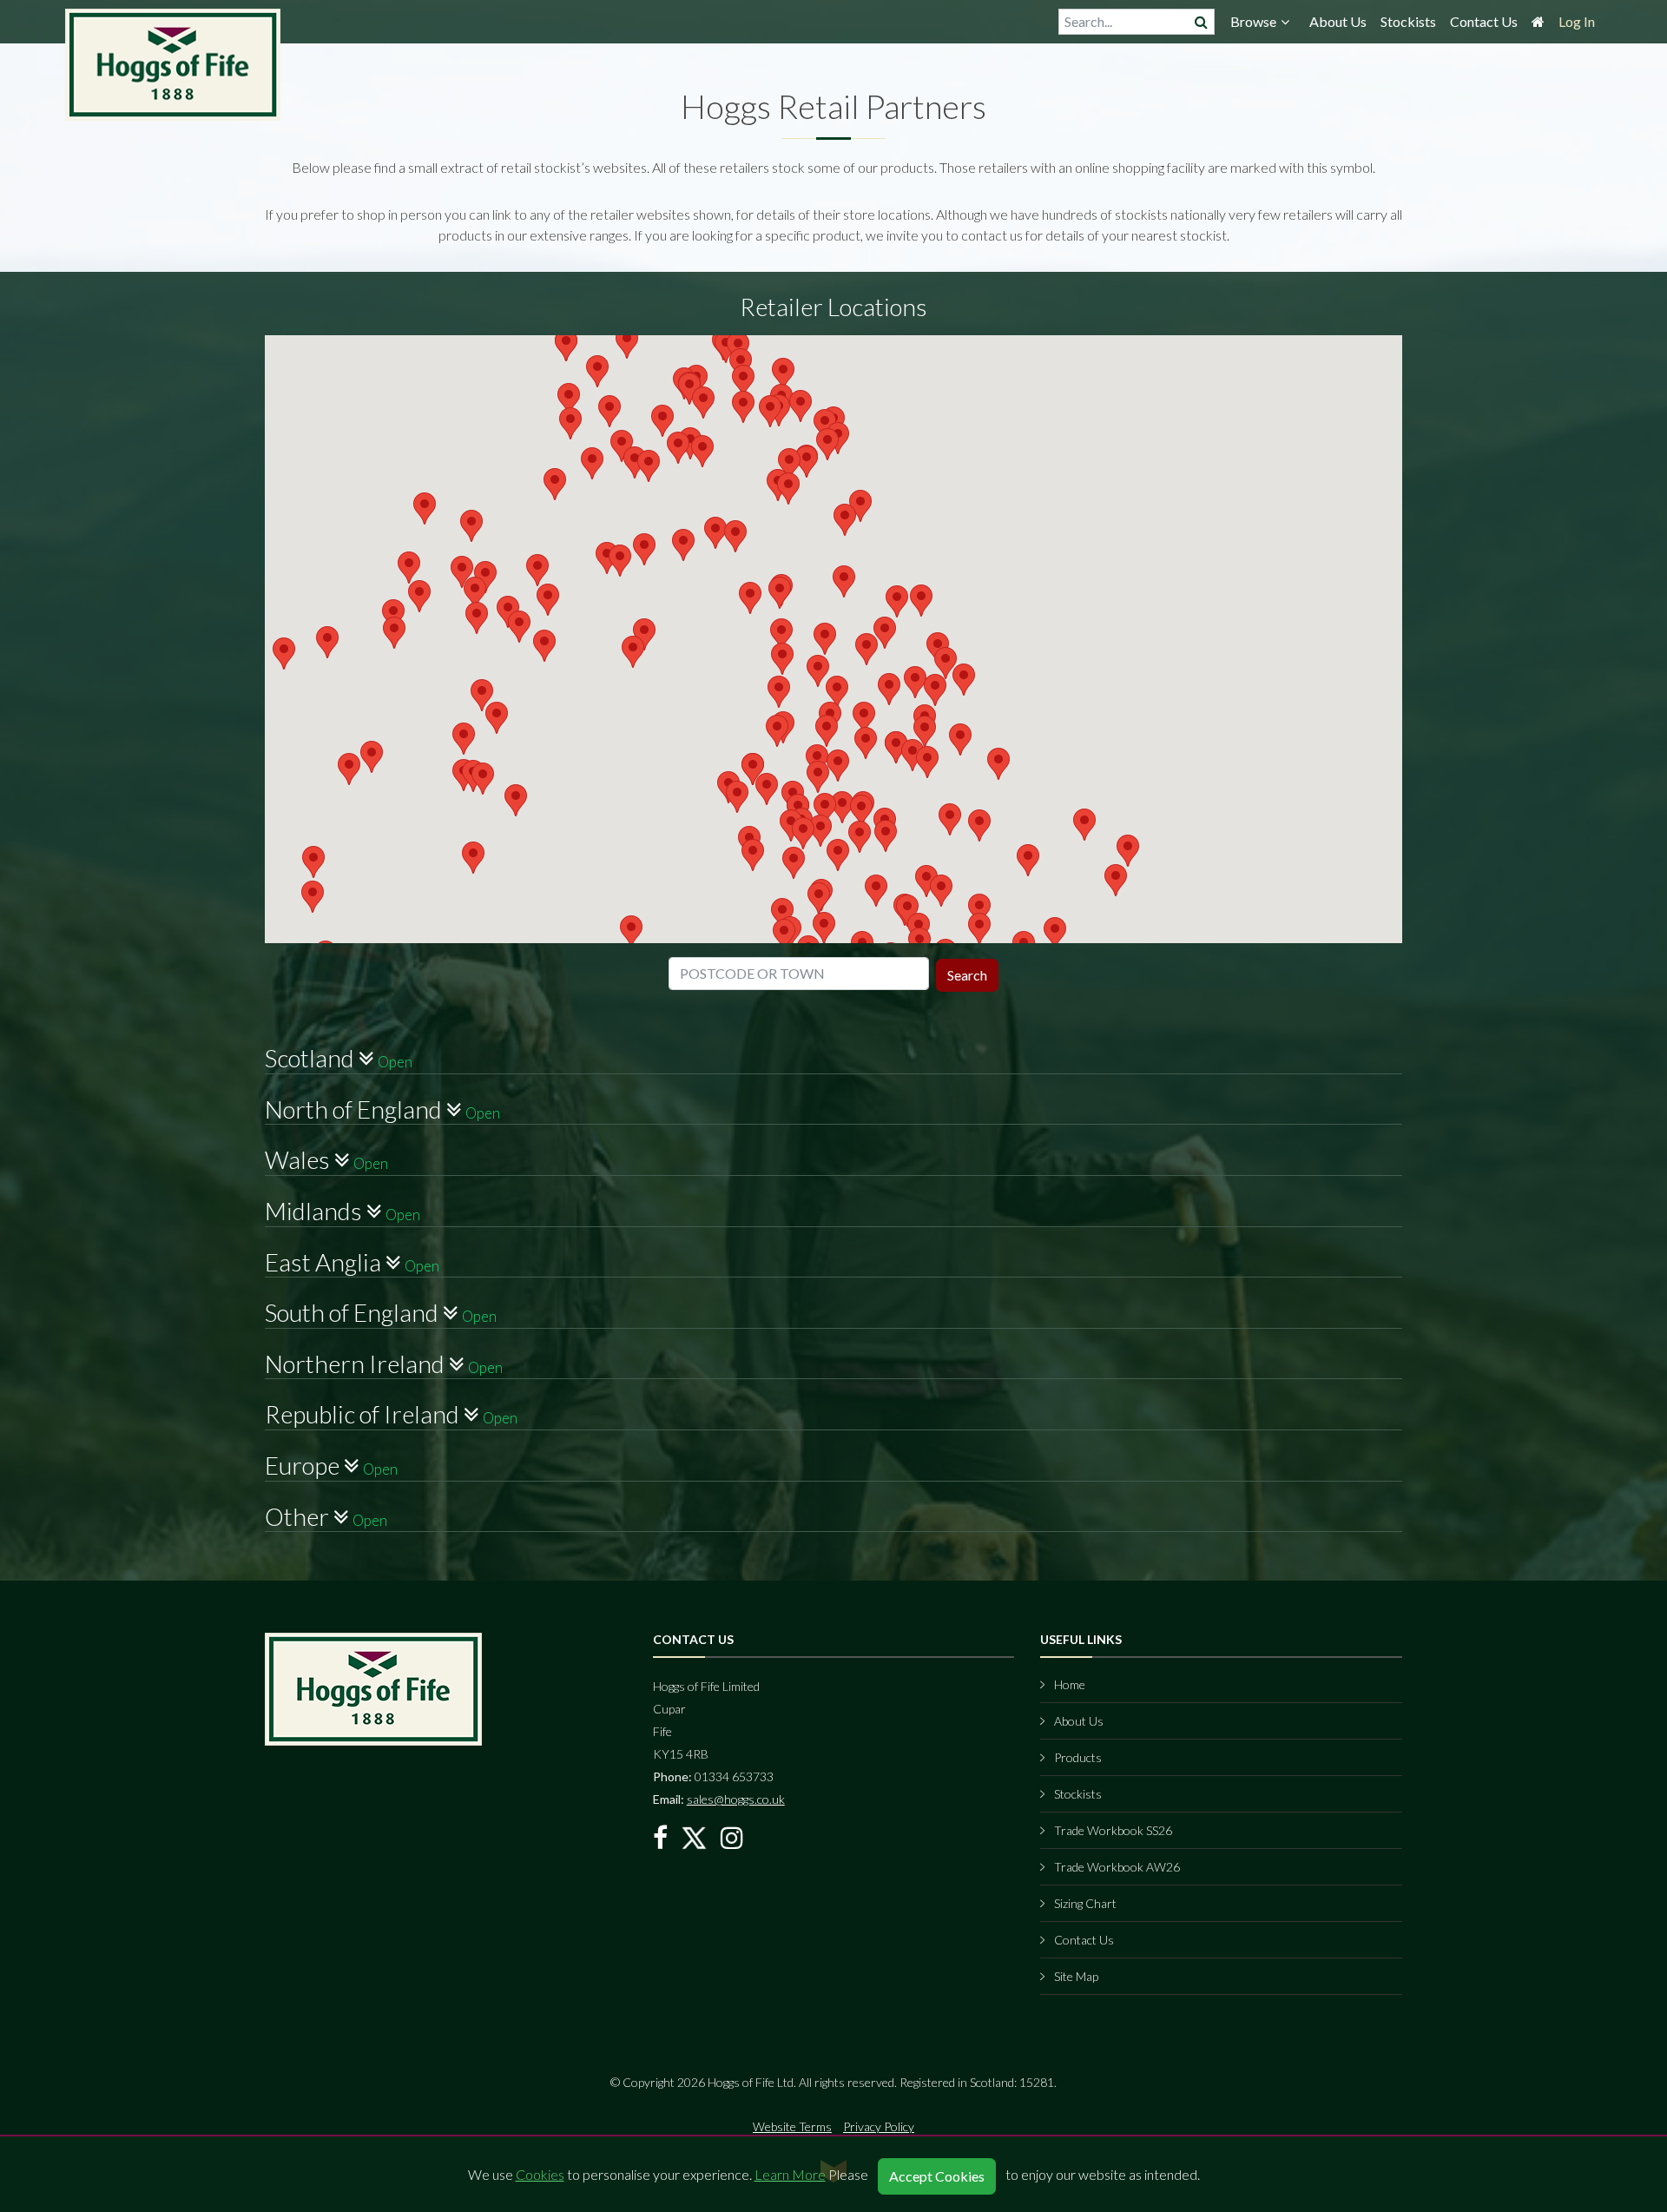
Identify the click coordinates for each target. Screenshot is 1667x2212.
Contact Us (1484, 21)
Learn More (790, 2174)
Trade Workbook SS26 (1113, 1830)
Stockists (1408, 21)
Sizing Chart (1085, 1903)
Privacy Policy (879, 2126)
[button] (825, 425)
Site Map (1076, 1976)
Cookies (540, 2174)
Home (1070, 1684)
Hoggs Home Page (174, 65)
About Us (1338, 21)
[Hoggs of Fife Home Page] (1538, 26)
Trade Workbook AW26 (1117, 1867)
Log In (1577, 21)
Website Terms (792, 2126)
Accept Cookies (937, 2176)
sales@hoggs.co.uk (736, 1799)
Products (1078, 1757)
